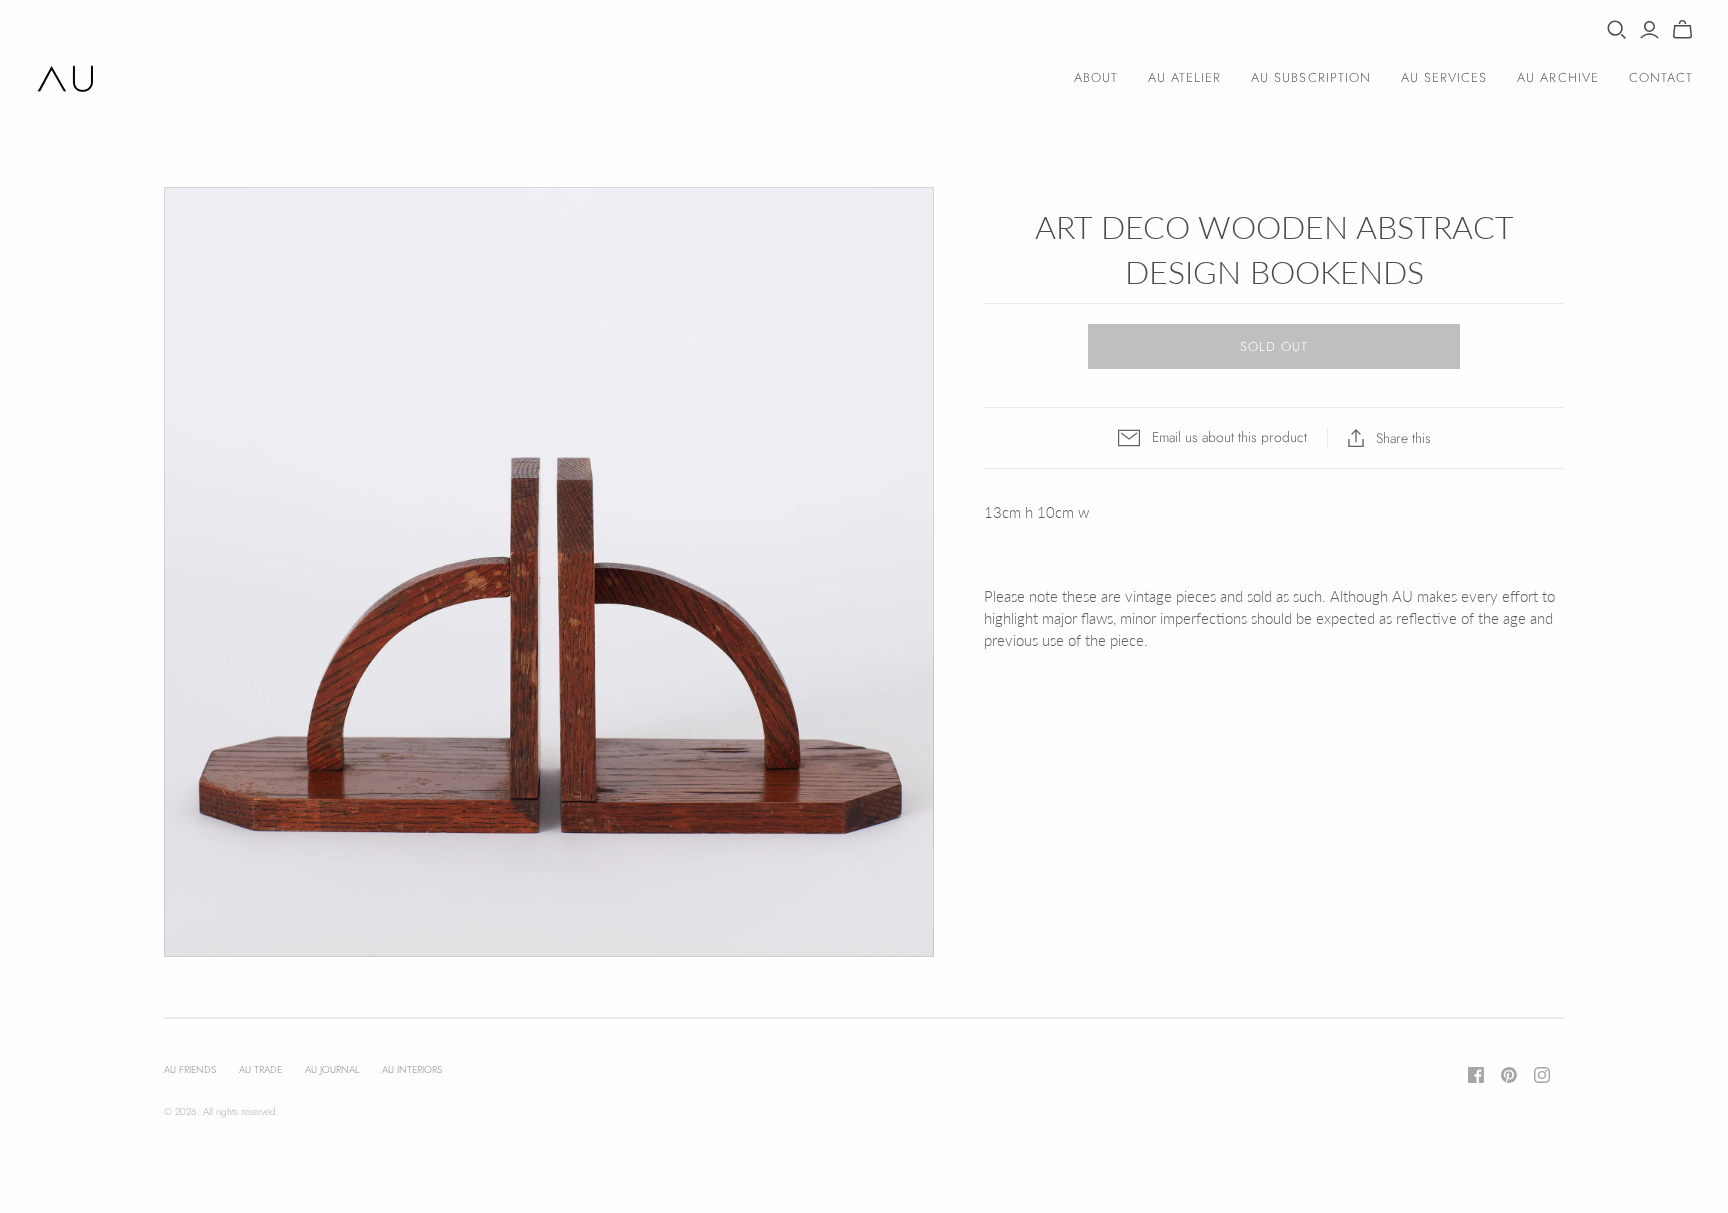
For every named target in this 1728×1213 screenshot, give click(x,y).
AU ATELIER (1184, 77)
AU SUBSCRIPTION (1311, 77)
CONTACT (1661, 77)
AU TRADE (260, 1069)
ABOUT (1096, 77)
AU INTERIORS (412, 1069)
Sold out (1274, 346)
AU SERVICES (1444, 77)
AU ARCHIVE (1557, 77)
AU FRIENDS (190, 1069)
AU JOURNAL (332, 1069)
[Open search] (1617, 30)
